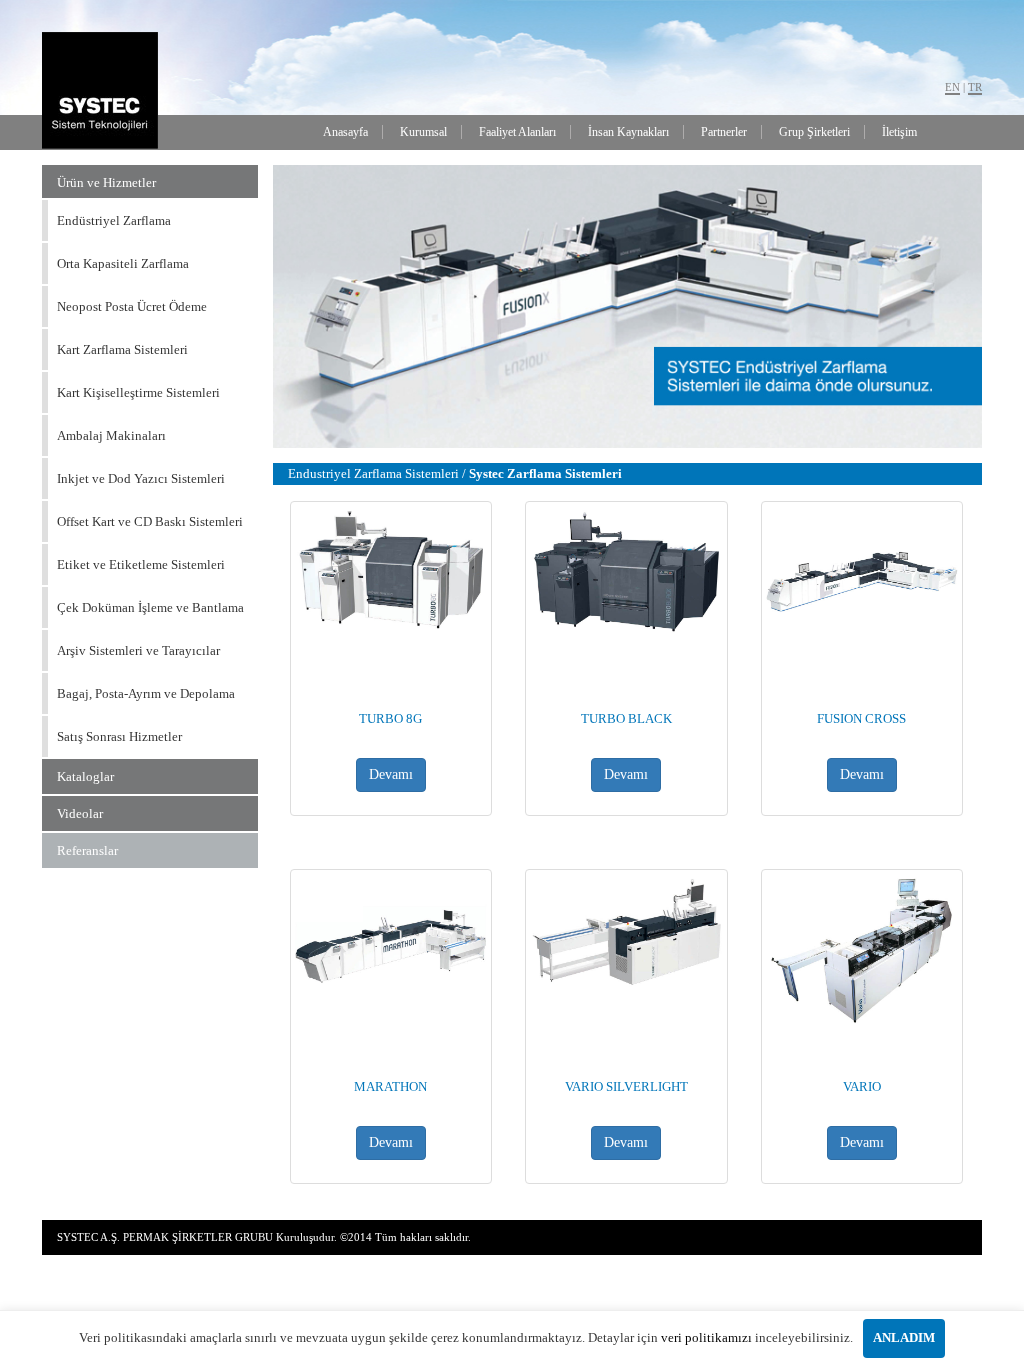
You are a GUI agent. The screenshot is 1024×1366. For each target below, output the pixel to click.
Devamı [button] (391, 774)
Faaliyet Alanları (517, 132)
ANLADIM (904, 1337)
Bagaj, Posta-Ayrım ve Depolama (146, 693)
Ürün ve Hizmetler (106, 182)
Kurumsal (423, 132)
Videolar (80, 813)
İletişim (899, 132)
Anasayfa (345, 132)
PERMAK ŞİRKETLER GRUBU (198, 1237)
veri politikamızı (706, 1337)
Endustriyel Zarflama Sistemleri (375, 473)
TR (975, 87)
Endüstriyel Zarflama (114, 220)
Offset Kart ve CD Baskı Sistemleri (150, 521)
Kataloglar (85, 776)
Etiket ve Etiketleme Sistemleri (141, 564)
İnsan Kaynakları (628, 132)
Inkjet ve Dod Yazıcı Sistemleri (141, 478)
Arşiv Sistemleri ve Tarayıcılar (138, 650)
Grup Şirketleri (814, 132)
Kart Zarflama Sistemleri (122, 349)
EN (952, 87)
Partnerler (724, 132)
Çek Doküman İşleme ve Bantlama (150, 607)
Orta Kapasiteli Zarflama (123, 263)
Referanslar (87, 850)
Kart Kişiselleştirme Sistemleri (138, 392)
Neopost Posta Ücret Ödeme (132, 306)
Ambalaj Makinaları (111, 435)
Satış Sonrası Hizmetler (119, 736)
